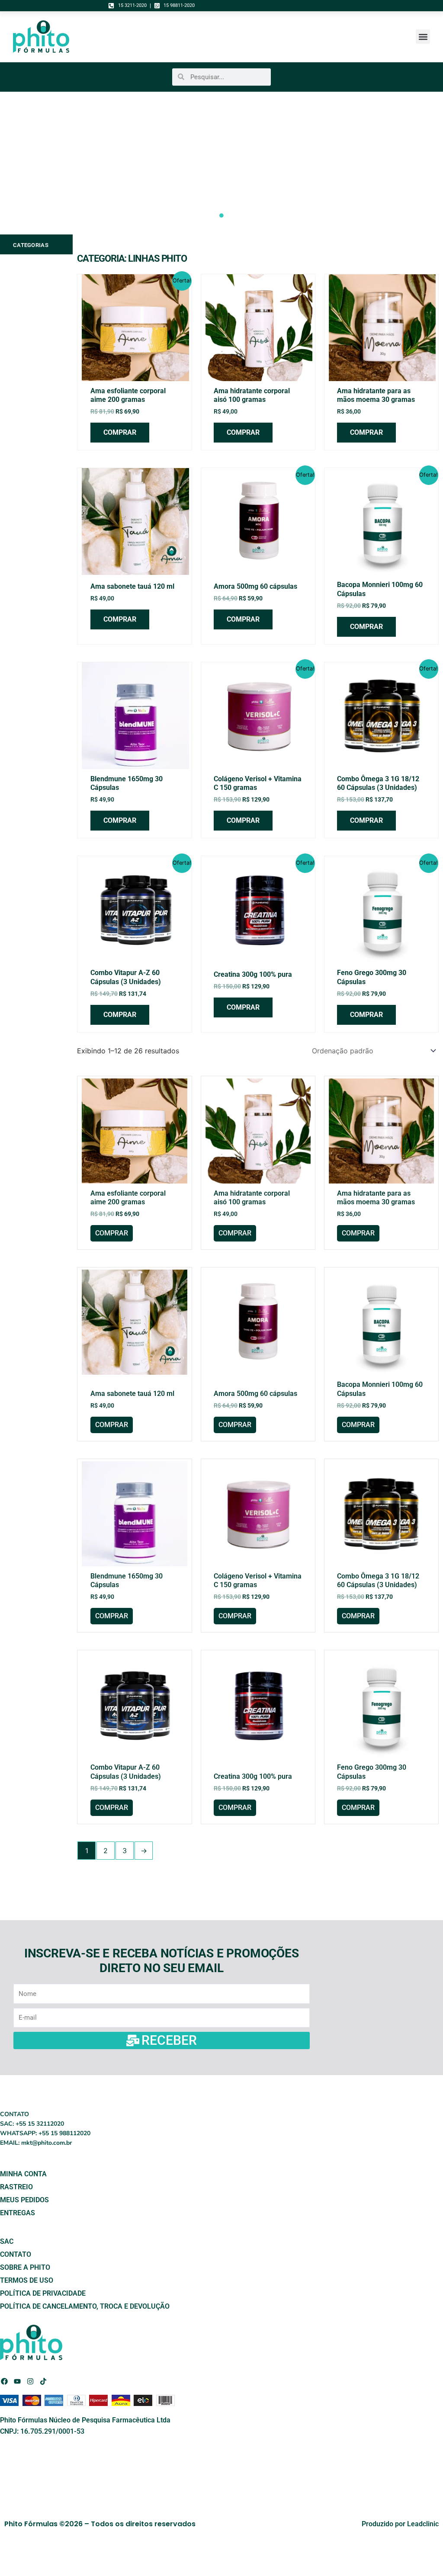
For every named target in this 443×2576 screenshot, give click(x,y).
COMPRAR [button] (120, 432)
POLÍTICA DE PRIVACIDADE (43, 2293)
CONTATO (16, 2254)
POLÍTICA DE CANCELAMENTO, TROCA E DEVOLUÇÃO (86, 2306)
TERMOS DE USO (27, 2280)
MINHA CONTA (23, 2174)
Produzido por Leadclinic (400, 2524)
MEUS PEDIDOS (24, 2200)
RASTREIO (16, 2187)
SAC (7, 2241)
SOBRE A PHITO (25, 2267)
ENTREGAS (18, 2213)
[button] (423, 37)
